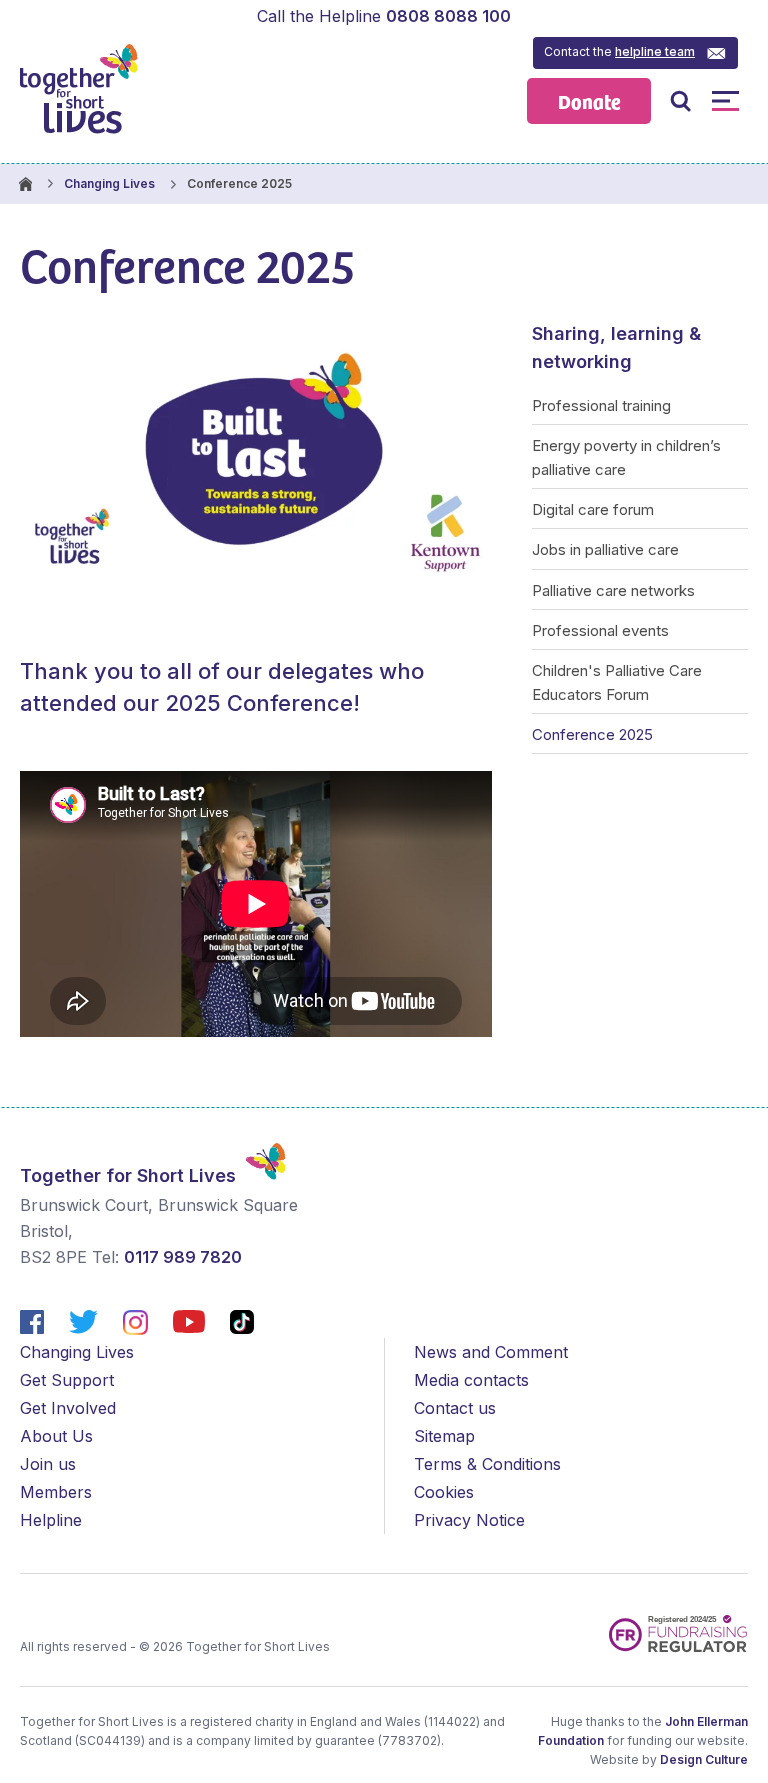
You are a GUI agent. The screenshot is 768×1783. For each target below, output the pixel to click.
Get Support (67, 1380)
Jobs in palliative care (605, 549)
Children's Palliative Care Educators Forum (617, 682)
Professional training (601, 405)
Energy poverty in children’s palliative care (626, 457)
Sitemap (444, 1436)
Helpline (51, 1520)
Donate (589, 100)
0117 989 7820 (183, 1257)
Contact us (455, 1408)
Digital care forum (593, 509)
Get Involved (68, 1408)
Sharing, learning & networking (616, 347)
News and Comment (491, 1352)
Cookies (444, 1492)
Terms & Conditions (487, 1464)
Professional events (600, 630)
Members (56, 1492)
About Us (56, 1436)
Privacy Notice (469, 1520)
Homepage (25, 184)
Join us (48, 1464)
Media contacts (471, 1380)
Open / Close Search (680, 100)
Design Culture (704, 1759)
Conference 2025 (592, 734)
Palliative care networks (613, 590)
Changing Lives (109, 183)
